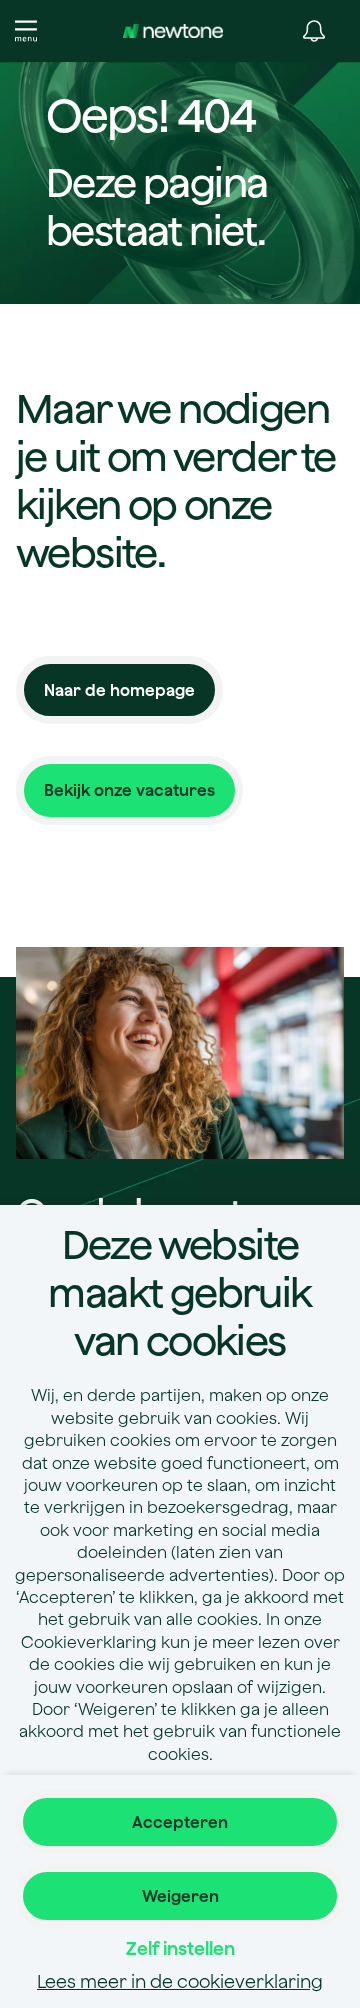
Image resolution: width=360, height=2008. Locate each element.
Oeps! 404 (150, 117)
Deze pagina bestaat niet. (156, 206)
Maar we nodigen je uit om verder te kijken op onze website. (176, 480)
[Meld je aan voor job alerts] (314, 31)
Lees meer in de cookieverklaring (180, 1981)
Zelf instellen (180, 1948)
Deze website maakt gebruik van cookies (179, 1292)
